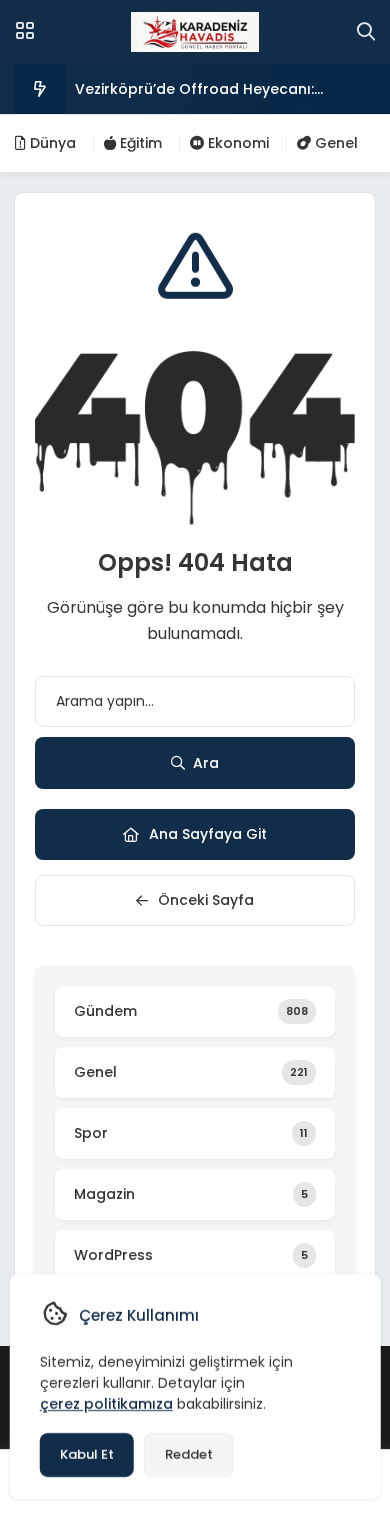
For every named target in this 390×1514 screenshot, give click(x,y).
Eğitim (139, 143)
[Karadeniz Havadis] (195, 32)
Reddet (189, 1454)
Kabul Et (87, 1454)
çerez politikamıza (106, 1404)
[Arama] (366, 32)
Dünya (51, 143)
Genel (334, 143)
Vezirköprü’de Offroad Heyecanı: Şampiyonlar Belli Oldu (194, 96)
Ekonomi (236, 143)
